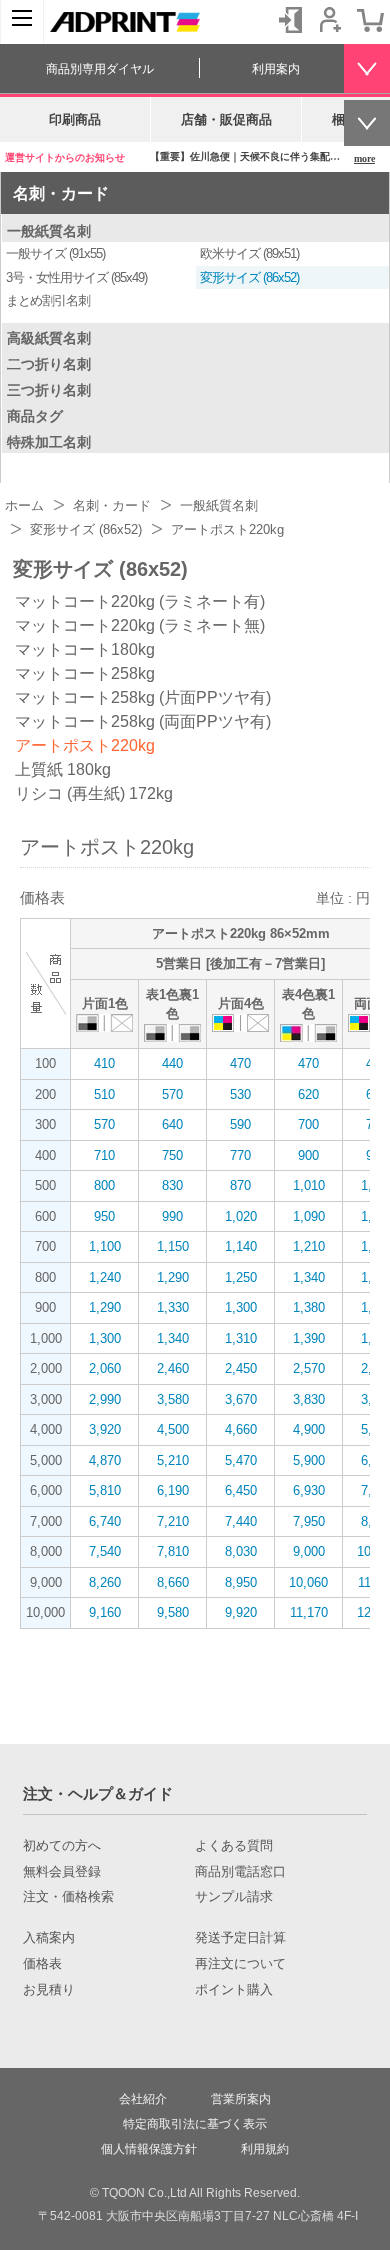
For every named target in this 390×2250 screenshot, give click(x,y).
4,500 (173, 1429)
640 (172, 1124)
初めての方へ (62, 1846)
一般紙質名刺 (49, 231)
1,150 (173, 1246)
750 (172, 1155)
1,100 (105, 1246)
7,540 (105, 1551)
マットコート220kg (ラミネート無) (140, 625)
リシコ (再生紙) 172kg (94, 793)
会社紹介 (143, 2099)
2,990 (105, 1399)
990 (172, 1216)
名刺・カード (61, 193)
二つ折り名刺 (49, 364)
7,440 (241, 1521)
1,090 (309, 1216)
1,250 (241, 1277)
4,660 (241, 1429)
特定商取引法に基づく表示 (195, 2124)
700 (308, 1124)
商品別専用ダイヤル (100, 69)
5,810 (105, 1490)
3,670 (241, 1399)
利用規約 (265, 2149)
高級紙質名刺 (49, 338)
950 (104, 1216)
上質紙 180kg (63, 769)
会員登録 (330, 20)
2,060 (105, 1368)
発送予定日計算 (240, 1938)
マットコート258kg (85, 673)
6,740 (105, 1521)
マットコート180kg (85, 649)
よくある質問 (234, 1846)
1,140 (241, 1246)
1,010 (309, 1185)
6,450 (241, 1490)
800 (104, 1185)
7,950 (309, 1521)
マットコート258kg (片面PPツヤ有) (143, 697)
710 (104, 1155)
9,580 (173, 1612)
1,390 (309, 1338)
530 (240, 1094)
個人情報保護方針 (149, 2149)
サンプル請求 (234, 1897)
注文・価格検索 (68, 1897)
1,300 (241, 1307)
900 (308, 1155)
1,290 (173, 1277)
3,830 (309, 1399)
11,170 (309, 1612)
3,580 (173, 1399)
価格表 (42, 1964)
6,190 (173, 1490)
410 (104, 1063)
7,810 (173, 1551)
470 (240, 1063)
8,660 (173, 1582)
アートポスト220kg (85, 745)
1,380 (309, 1307)
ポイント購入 (234, 1990)
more (364, 158)
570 (172, 1094)
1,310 (241, 1338)
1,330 (173, 1307)
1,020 (241, 1216)
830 (172, 1185)
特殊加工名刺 (49, 442)
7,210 (173, 1521)
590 (240, 1124)
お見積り (49, 1990)
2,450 (241, 1368)
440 (172, 1063)
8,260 (105, 1582)
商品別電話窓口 (240, 1872)
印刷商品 (75, 119)
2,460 (173, 1368)
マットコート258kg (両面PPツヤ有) (143, 721)
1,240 (105, 1277)
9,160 (105, 1612)
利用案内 (276, 69)
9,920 (241, 1612)
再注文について (240, 1964)
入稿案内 (49, 1938)
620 (308, 1094)
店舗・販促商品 (226, 119)
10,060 (308, 1582)
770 (240, 1155)
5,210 (173, 1460)
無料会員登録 (62, 1872)
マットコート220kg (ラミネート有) (140, 601)
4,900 (309, 1429)
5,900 (309, 1460)
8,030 (241, 1551)
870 (240, 1185)
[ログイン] (290, 20)
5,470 (241, 1460)
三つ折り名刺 (49, 390)
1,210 (309, 1246)
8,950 (241, 1582)
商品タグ (35, 416)
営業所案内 (241, 2099)
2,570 (309, 1368)
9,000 (309, 1551)
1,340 (309, 1277)
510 (104, 1094)
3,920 (105, 1429)
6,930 (309, 1490)
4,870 (105, 1460)
